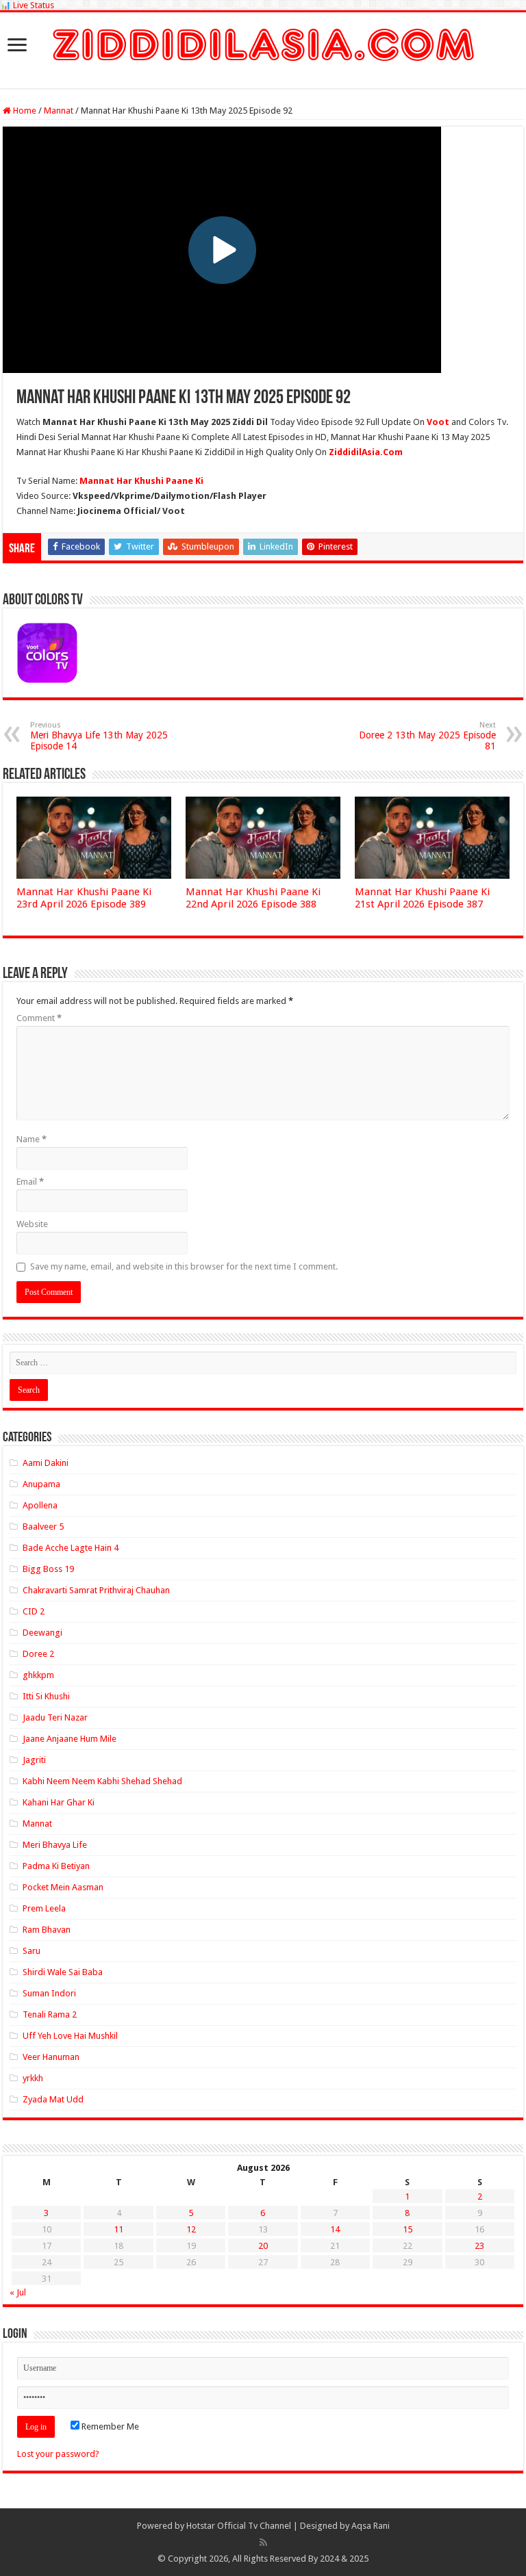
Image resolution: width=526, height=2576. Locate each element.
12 (191, 2229)
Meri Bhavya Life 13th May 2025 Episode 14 (99, 736)
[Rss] (263, 2542)
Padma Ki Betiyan (56, 1866)
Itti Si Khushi (46, 1696)
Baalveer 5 (43, 1527)
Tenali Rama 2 (50, 2014)
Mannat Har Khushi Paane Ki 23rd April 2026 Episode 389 (84, 898)
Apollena (40, 1505)
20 (263, 2246)
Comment (39, 1018)
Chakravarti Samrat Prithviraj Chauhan (96, 1590)
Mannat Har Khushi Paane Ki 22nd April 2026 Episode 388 (253, 898)
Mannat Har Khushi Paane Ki (141, 481)
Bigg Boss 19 (48, 1569)
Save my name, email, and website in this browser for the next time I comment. (184, 1266)
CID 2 (34, 1611)
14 (335, 2229)
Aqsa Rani (371, 2526)
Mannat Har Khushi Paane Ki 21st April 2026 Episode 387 (422, 898)
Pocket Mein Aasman (63, 1887)
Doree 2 (38, 1654)
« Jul (18, 2292)
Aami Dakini (46, 1463)
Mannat (59, 111)
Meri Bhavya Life (55, 1845)
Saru (32, 1951)
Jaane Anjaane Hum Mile (70, 1739)
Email (30, 1182)
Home (24, 111)
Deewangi (42, 1633)
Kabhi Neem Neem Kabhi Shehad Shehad (102, 1781)
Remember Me (109, 2426)
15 (408, 2229)
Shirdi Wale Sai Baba (63, 1972)
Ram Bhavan (47, 1930)
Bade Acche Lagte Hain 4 (71, 1548)
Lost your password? (58, 2454)
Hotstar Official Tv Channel (239, 2526)
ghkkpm (38, 1675)
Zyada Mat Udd (53, 2099)
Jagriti (34, 1760)
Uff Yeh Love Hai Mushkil (70, 2036)
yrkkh (33, 2078)
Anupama (41, 1484)
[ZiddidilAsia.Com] (263, 42)
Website (32, 1224)
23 (479, 2246)
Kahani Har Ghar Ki (59, 1802)
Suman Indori (49, 1993)
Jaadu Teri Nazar (55, 1717)
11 (118, 2229)
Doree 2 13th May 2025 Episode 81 (427, 736)
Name (32, 1139)
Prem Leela (44, 1908)
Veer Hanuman (51, 2057)
